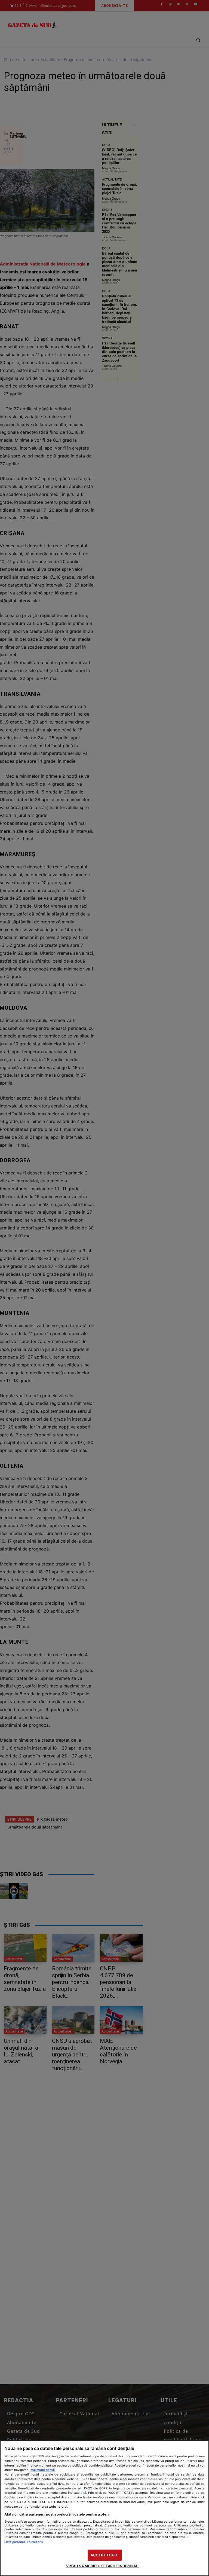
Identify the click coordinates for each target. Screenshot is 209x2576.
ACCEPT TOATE (104, 2555)
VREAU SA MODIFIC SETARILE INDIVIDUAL (103, 2566)
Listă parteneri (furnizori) (24, 2542)
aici (83, 2493)
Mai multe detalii (43, 2470)
